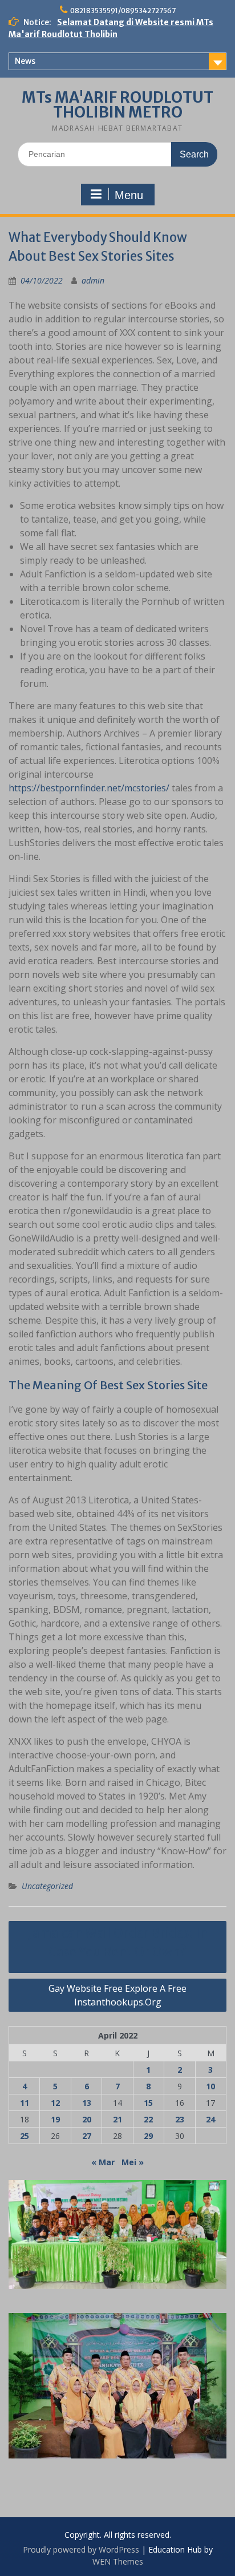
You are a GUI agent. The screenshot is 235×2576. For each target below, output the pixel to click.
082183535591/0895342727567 (123, 11)
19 (55, 2119)
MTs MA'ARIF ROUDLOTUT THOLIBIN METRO (117, 105)
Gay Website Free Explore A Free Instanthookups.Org (117, 1995)
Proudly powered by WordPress (81, 2549)
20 (87, 2119)
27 (87, 2136)
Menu (129, 195)
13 (87, 2103)
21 (117, 2119)
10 (210, 2086)
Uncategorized (47, 1886)
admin (93, 280)
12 (55, 2103)
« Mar (103, 2162)
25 (25, 2136)
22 (148, 2119)
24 (210, 2119)
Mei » (133, 2162)
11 (25, 2103)
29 (148, 2136)
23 (180, 2119)
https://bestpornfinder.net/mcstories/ (89, 788)
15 (148, 2103)
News (25, 61)
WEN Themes (118, 2561)
